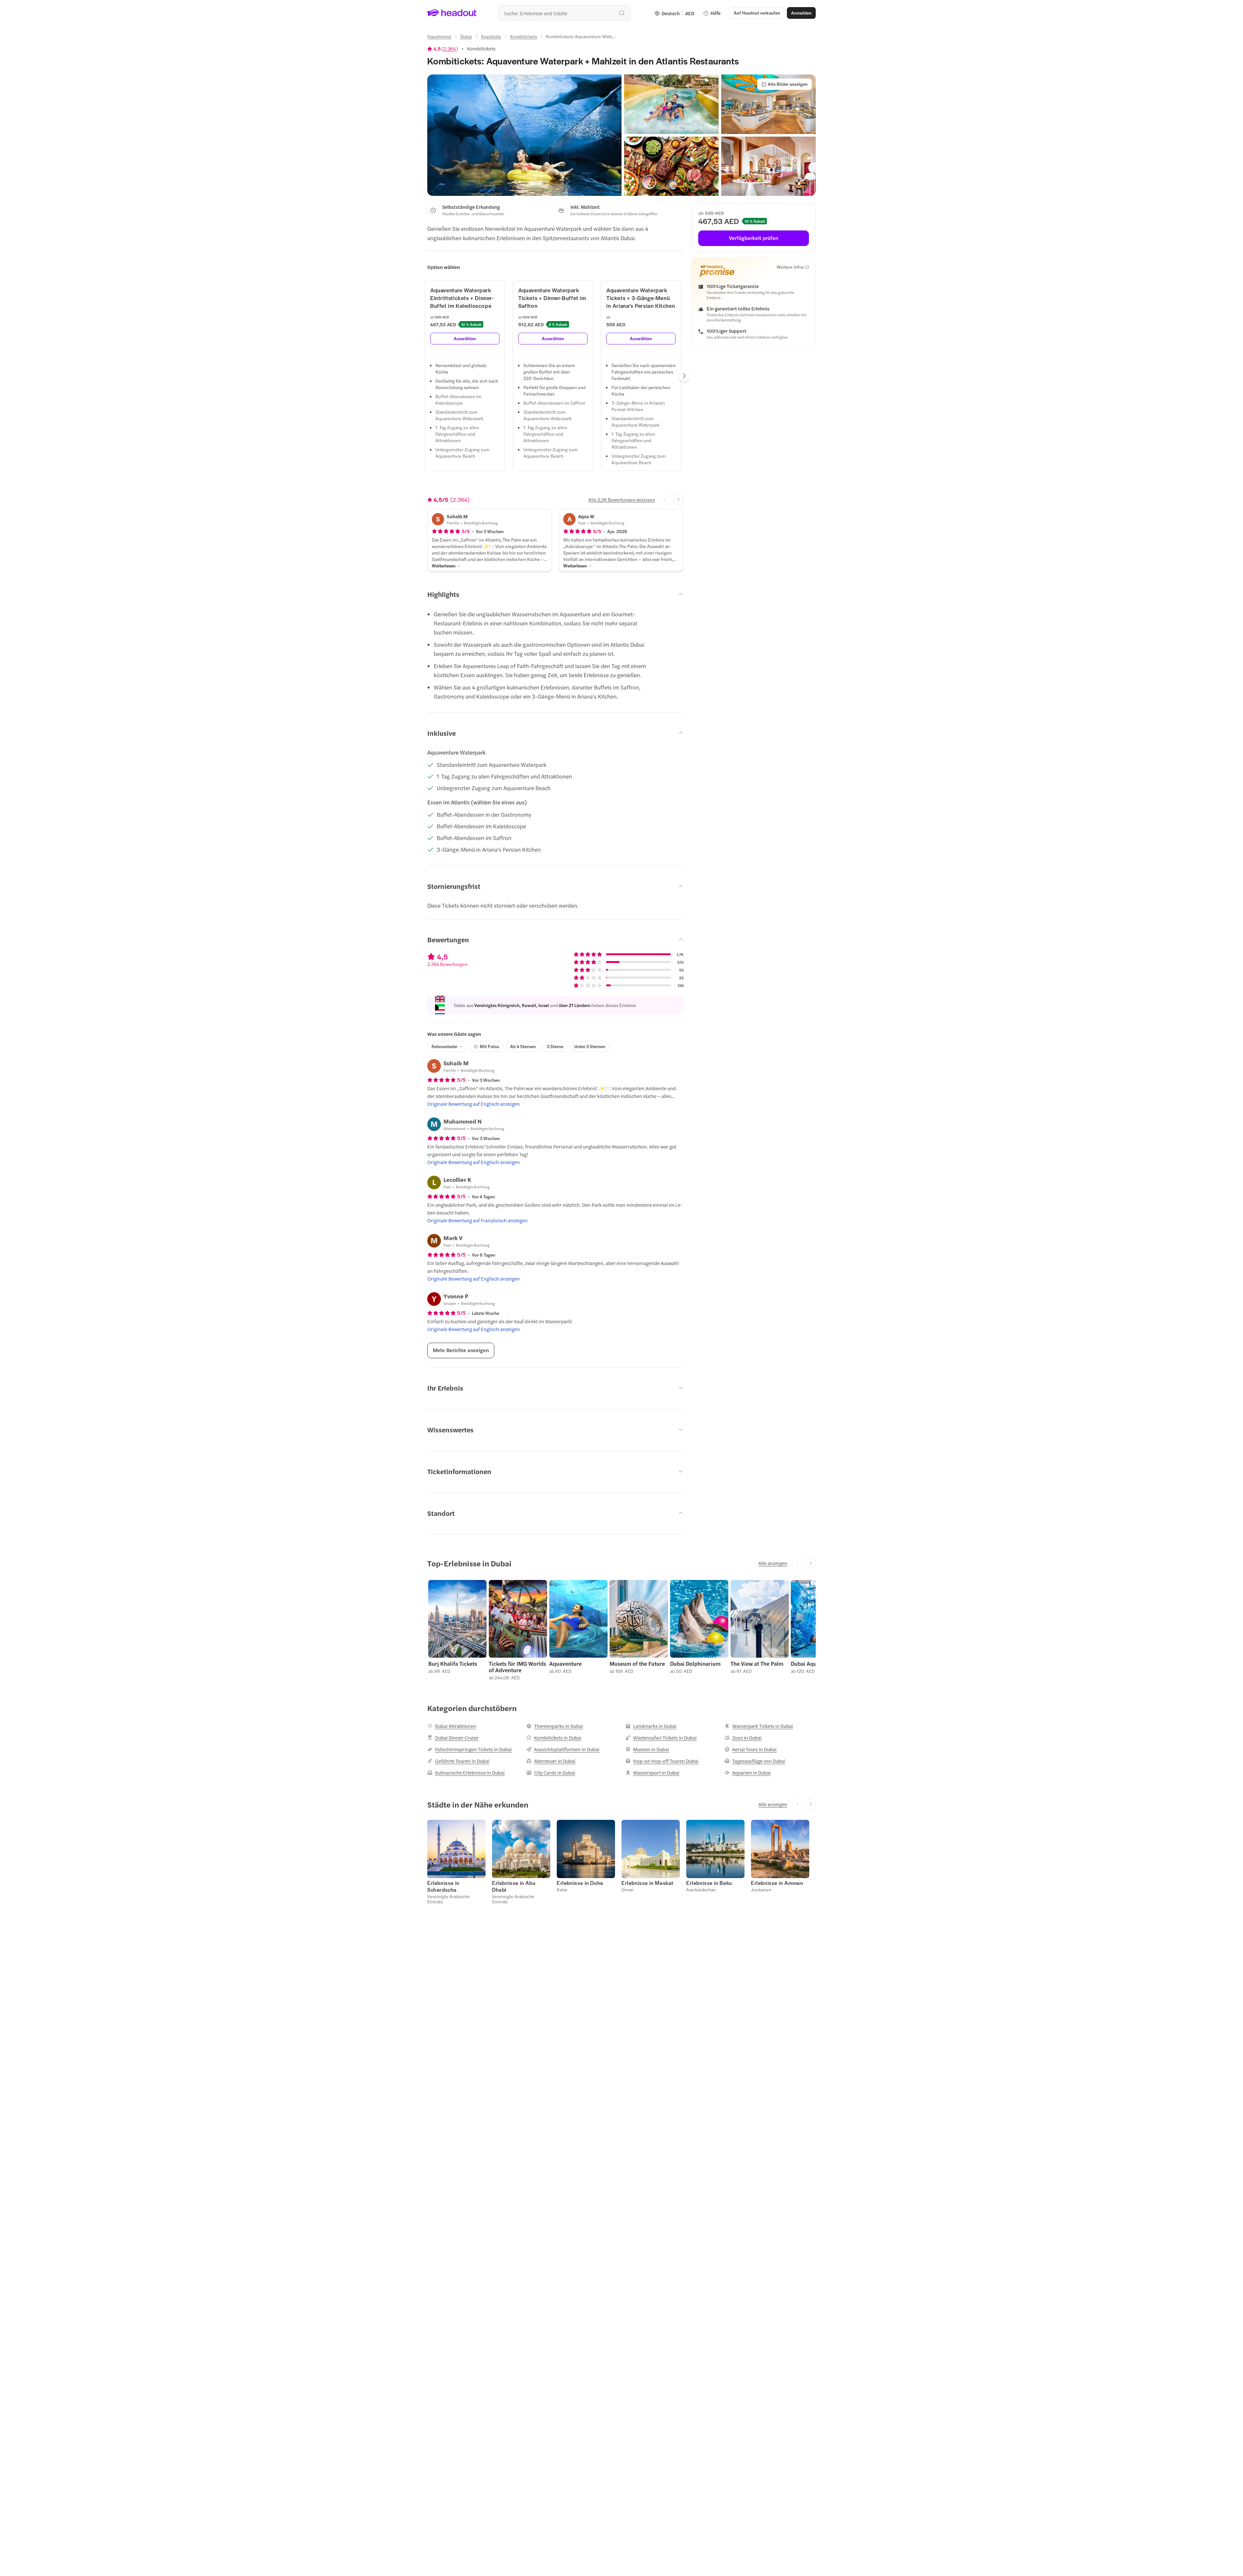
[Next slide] (678, 499)
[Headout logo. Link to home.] (452, 13)
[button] (524, 135)
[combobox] (565, 13)
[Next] (684, 376)
